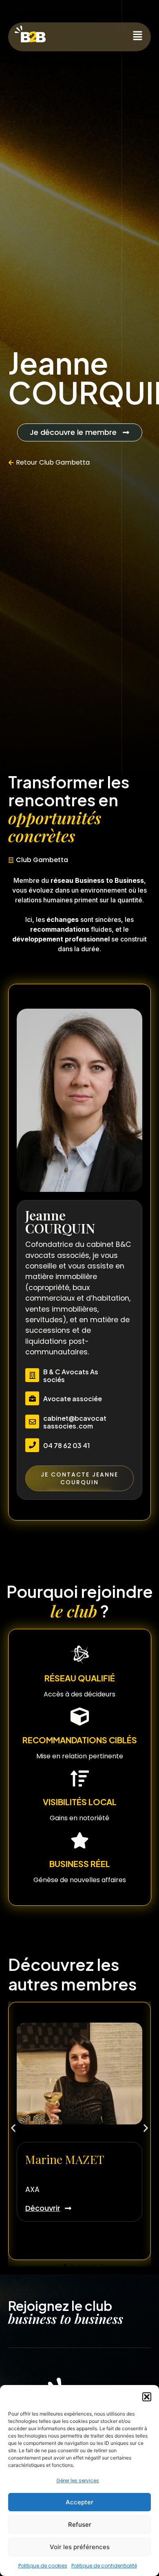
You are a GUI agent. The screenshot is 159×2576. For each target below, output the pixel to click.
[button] (147, 2397)
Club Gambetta (64, 462)
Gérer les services (78, 2481)
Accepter (79, 2502)
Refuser (80, 2524)
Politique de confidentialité (104, 2566)
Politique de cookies (43, 2566)
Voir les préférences (80, 2547)
